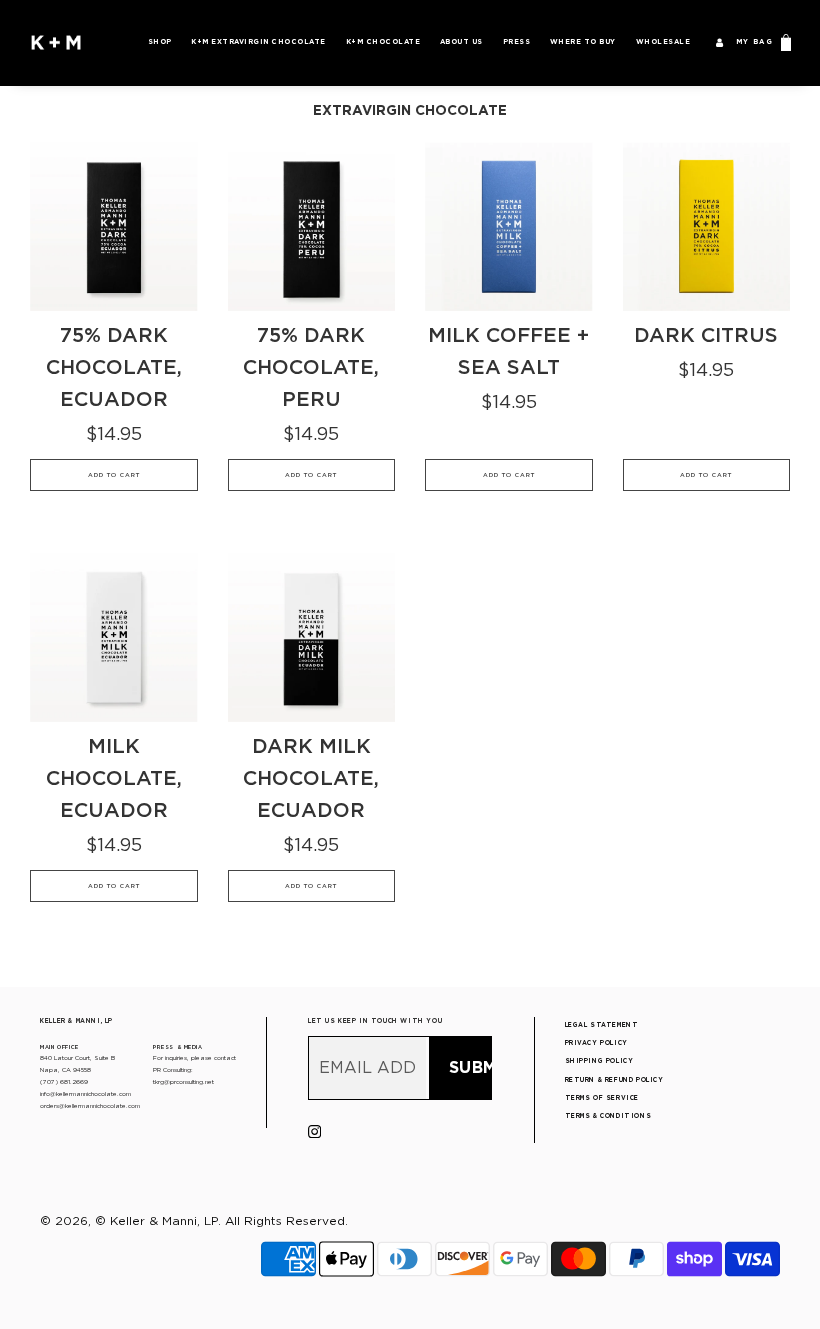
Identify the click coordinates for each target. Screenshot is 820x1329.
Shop (160, 41)
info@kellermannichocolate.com (85, 1094)
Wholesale (663, 41)
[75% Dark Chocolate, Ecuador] (114, 227)
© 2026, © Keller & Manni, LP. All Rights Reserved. (194, 1220)
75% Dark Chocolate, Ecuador (114, 367)
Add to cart (114, 474)
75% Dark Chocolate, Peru (311, 367)
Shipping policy (599, 1061)
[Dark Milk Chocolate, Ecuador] (312, 638)
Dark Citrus (706, 335)
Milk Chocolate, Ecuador (114, 778)
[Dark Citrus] (707, 227)
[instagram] (314, 1134)
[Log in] (719, 42)
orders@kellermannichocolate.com (90, 1106)
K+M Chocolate (383, 41)
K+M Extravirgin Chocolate (258, 41)
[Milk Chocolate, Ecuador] (114, 638)
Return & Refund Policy (614, 1080)
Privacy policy (596, 1043)
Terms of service (602, 1098)
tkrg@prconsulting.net (183, 1082)
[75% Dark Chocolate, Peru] (312, 227)
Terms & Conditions (608, 1116)
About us (461, 41)
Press (517, 41)
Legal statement (602, 1025)
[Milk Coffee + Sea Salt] (509, 227)
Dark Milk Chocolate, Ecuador (311, 778)
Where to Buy (583, 41)
